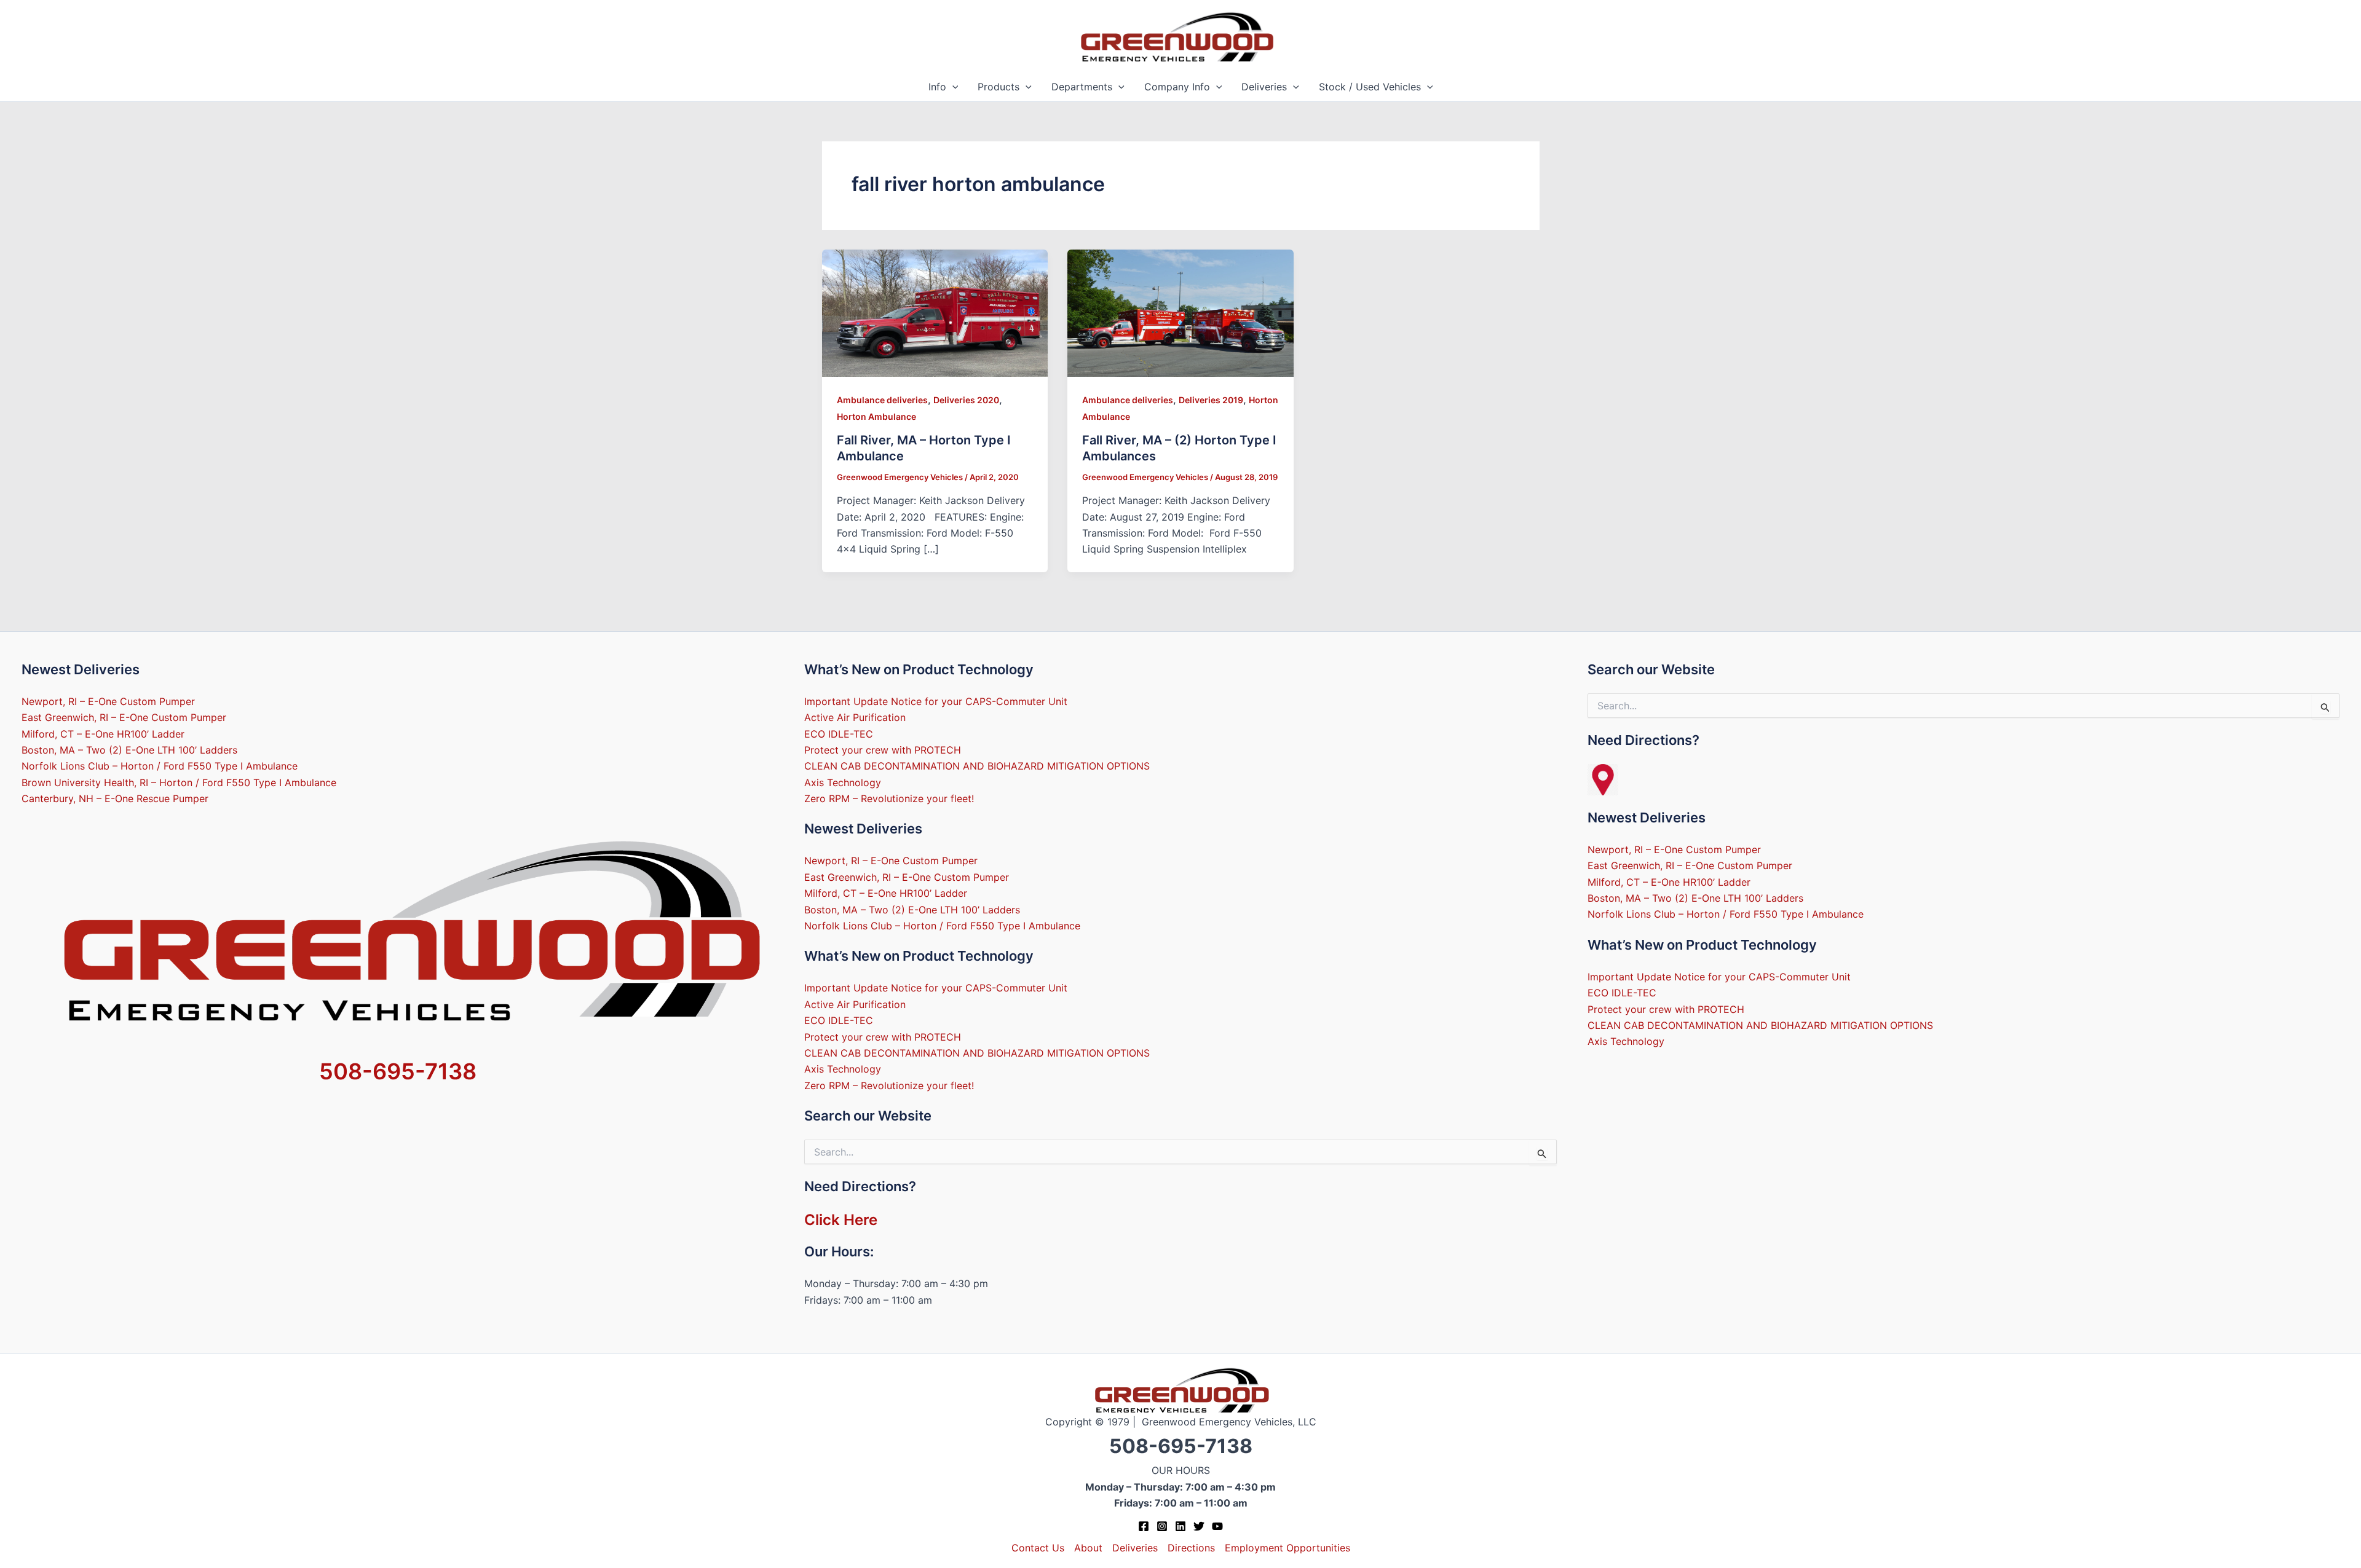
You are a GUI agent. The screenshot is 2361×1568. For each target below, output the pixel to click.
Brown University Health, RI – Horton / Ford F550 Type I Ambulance (179, 782)
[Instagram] (1162, 1526)
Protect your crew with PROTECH (883, 750)
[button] (952, 87)
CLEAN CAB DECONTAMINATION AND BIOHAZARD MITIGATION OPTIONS (977, 766)
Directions (1191, 1548)
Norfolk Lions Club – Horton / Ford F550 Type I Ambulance (160, 766)
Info (937, 87)
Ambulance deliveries (882, 400)
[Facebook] (1144, 1526)
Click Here (841, 1220)
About (1088, 1548)
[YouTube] (1217, 1526)
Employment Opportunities (1287, 1548)
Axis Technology (843, 782)
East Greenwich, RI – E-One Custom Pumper (124, 717)
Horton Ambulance (876, 416)
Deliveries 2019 (1211, 400)
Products (999, 87)
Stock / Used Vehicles (1370, 87)
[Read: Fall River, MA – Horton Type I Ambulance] (935, 312)
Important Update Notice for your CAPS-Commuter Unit (936, 701)
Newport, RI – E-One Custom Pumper (108, 701)
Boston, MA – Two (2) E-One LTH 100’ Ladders (129, 750)
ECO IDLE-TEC (839, 734)
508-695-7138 (398, 1071)
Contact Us (1038, 1548)
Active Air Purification (855, 717)
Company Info (1177, 87)
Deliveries (1264, 87)
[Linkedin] (1180, 1526)
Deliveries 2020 (966, 400)
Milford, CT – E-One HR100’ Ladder (103, 734)
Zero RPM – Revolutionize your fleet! (889, 798)
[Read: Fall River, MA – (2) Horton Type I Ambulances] (1180, 312)
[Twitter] (1199, 1526)
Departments (1082, 87)
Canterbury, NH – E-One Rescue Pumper (115, 798)
